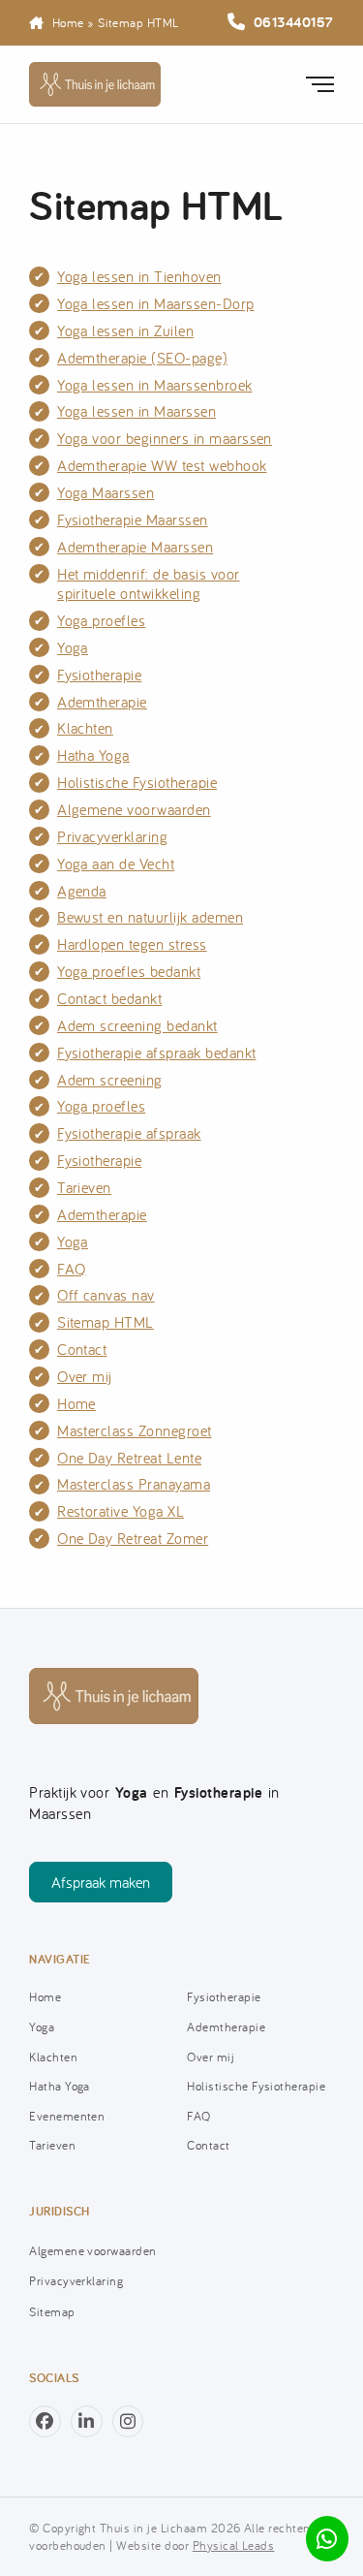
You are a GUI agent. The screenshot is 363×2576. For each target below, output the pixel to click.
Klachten (85, 728)
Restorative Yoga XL (121, 1511)
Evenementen (67, 2116)
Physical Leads (234, 2545)
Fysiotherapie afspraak (129, 1133)
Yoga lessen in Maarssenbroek (155, 385)
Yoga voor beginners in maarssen (165, 438)
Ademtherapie (102, 702)
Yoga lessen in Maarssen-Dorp (156, 303)
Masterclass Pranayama (134, 1484)
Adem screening (110, 1080)
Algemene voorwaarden (134, 809)
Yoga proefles (101, 620)
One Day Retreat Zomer (133, 1538)
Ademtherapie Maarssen (135, 547)
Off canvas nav (106, 1295)
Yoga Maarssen (106, 492)
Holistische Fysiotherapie (137, 782)
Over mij (85, 1376)
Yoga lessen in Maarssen (136, 411)
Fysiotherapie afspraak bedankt (156, 1052)
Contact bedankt (109, 998)
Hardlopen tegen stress (132, 944)
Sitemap (52, 2311)
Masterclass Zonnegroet (135, 1430)
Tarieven (84, 1187)
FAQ (71, 1269)
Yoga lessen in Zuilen (125, 330)
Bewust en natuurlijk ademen (150, 917)
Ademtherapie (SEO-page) (142, 358)
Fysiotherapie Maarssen (133, 519)
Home (68, 22)
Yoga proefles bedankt (129, 971)
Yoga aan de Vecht (116, 864)
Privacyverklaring (112, 836)
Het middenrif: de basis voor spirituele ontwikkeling (149, 584)
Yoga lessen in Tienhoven (139, 276)
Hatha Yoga (93, 755)
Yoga (73, 647)
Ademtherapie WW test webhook (162, 465)
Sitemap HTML (106, 1322)
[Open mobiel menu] (324, 84)
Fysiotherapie (99, 675)
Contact (82, 1349)
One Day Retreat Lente (129, 1458)
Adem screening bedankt (137, 1025)
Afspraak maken (101, 1882)
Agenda (82, 891)
